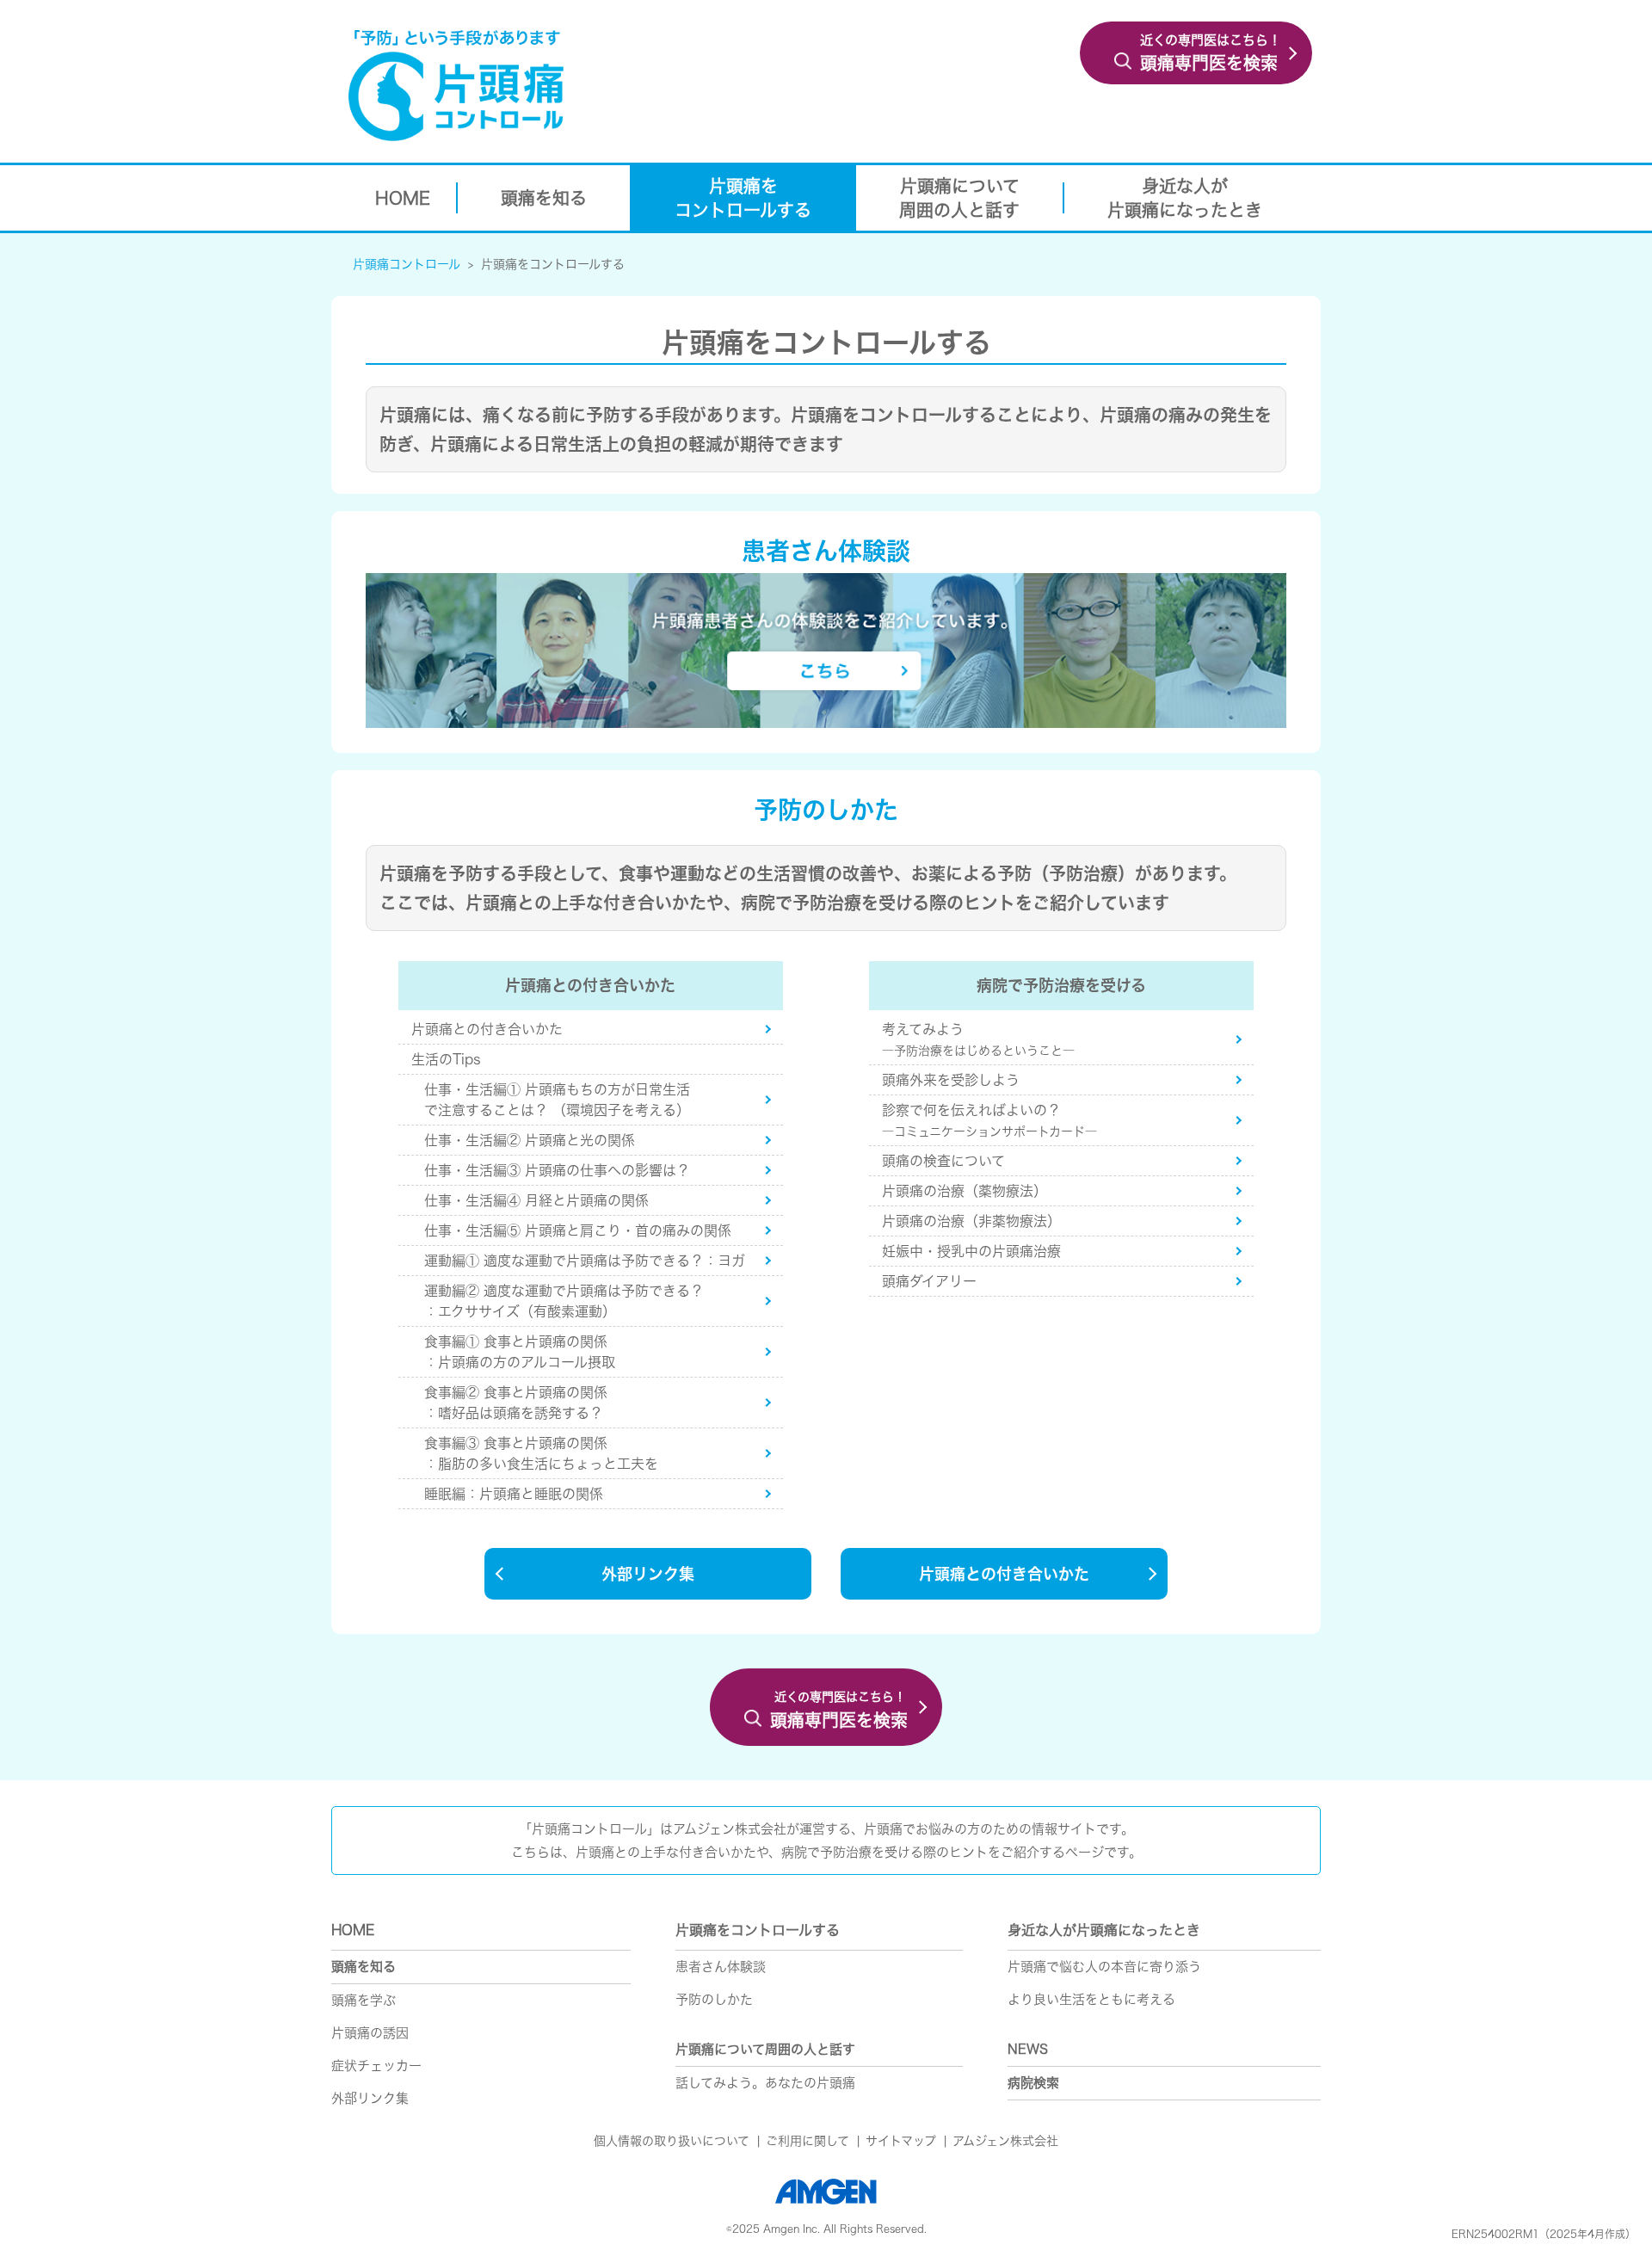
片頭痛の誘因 (370, 2033)
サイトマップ (901, 2141)
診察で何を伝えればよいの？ (989, 1120)
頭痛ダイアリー (929, 1281)
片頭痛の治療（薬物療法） (965, 1191)
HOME (353, 1930)
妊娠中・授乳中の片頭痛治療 (971, 1251)
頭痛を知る (364, 1967)
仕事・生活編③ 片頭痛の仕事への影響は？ (557, 1170)
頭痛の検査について (943, 1161)
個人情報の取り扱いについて (672, 2141)
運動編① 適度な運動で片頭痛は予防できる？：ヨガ (585, 1261)
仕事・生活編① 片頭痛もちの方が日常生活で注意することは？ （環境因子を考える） (557, 1100)
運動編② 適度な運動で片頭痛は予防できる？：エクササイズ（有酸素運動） (564, 1301)
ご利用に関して (808, 2141)
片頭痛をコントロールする (553, 264)
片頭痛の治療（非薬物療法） (971, 1221)
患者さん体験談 (721, 1967)
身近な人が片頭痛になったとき (1104, 1930)
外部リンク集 (648, 1574)
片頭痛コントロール (407, 264)
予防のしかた (714, 1999)
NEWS (1028, 2049)
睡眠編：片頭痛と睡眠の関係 (514, 1494)
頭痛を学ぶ (364, 2000)
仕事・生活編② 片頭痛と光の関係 (530, 1140)
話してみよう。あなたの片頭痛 (765, 2083)
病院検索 (1033, 2083)
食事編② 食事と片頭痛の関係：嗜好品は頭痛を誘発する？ (521, 1403)
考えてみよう (978, 1039)
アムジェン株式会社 (1005, 2141)
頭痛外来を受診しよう (951, 1080)
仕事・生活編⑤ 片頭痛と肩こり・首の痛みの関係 (578, 1230)
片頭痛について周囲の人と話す (765, 2049)
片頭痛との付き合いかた (487, 1029)
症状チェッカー (376, 2066)
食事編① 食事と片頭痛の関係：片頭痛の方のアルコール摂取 (533, 1352)
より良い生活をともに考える (1091, 1999)
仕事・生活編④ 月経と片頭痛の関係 (536, 1200)
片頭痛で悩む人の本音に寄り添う (1104, 1967)
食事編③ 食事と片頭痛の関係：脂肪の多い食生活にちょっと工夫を (541, 1453)
